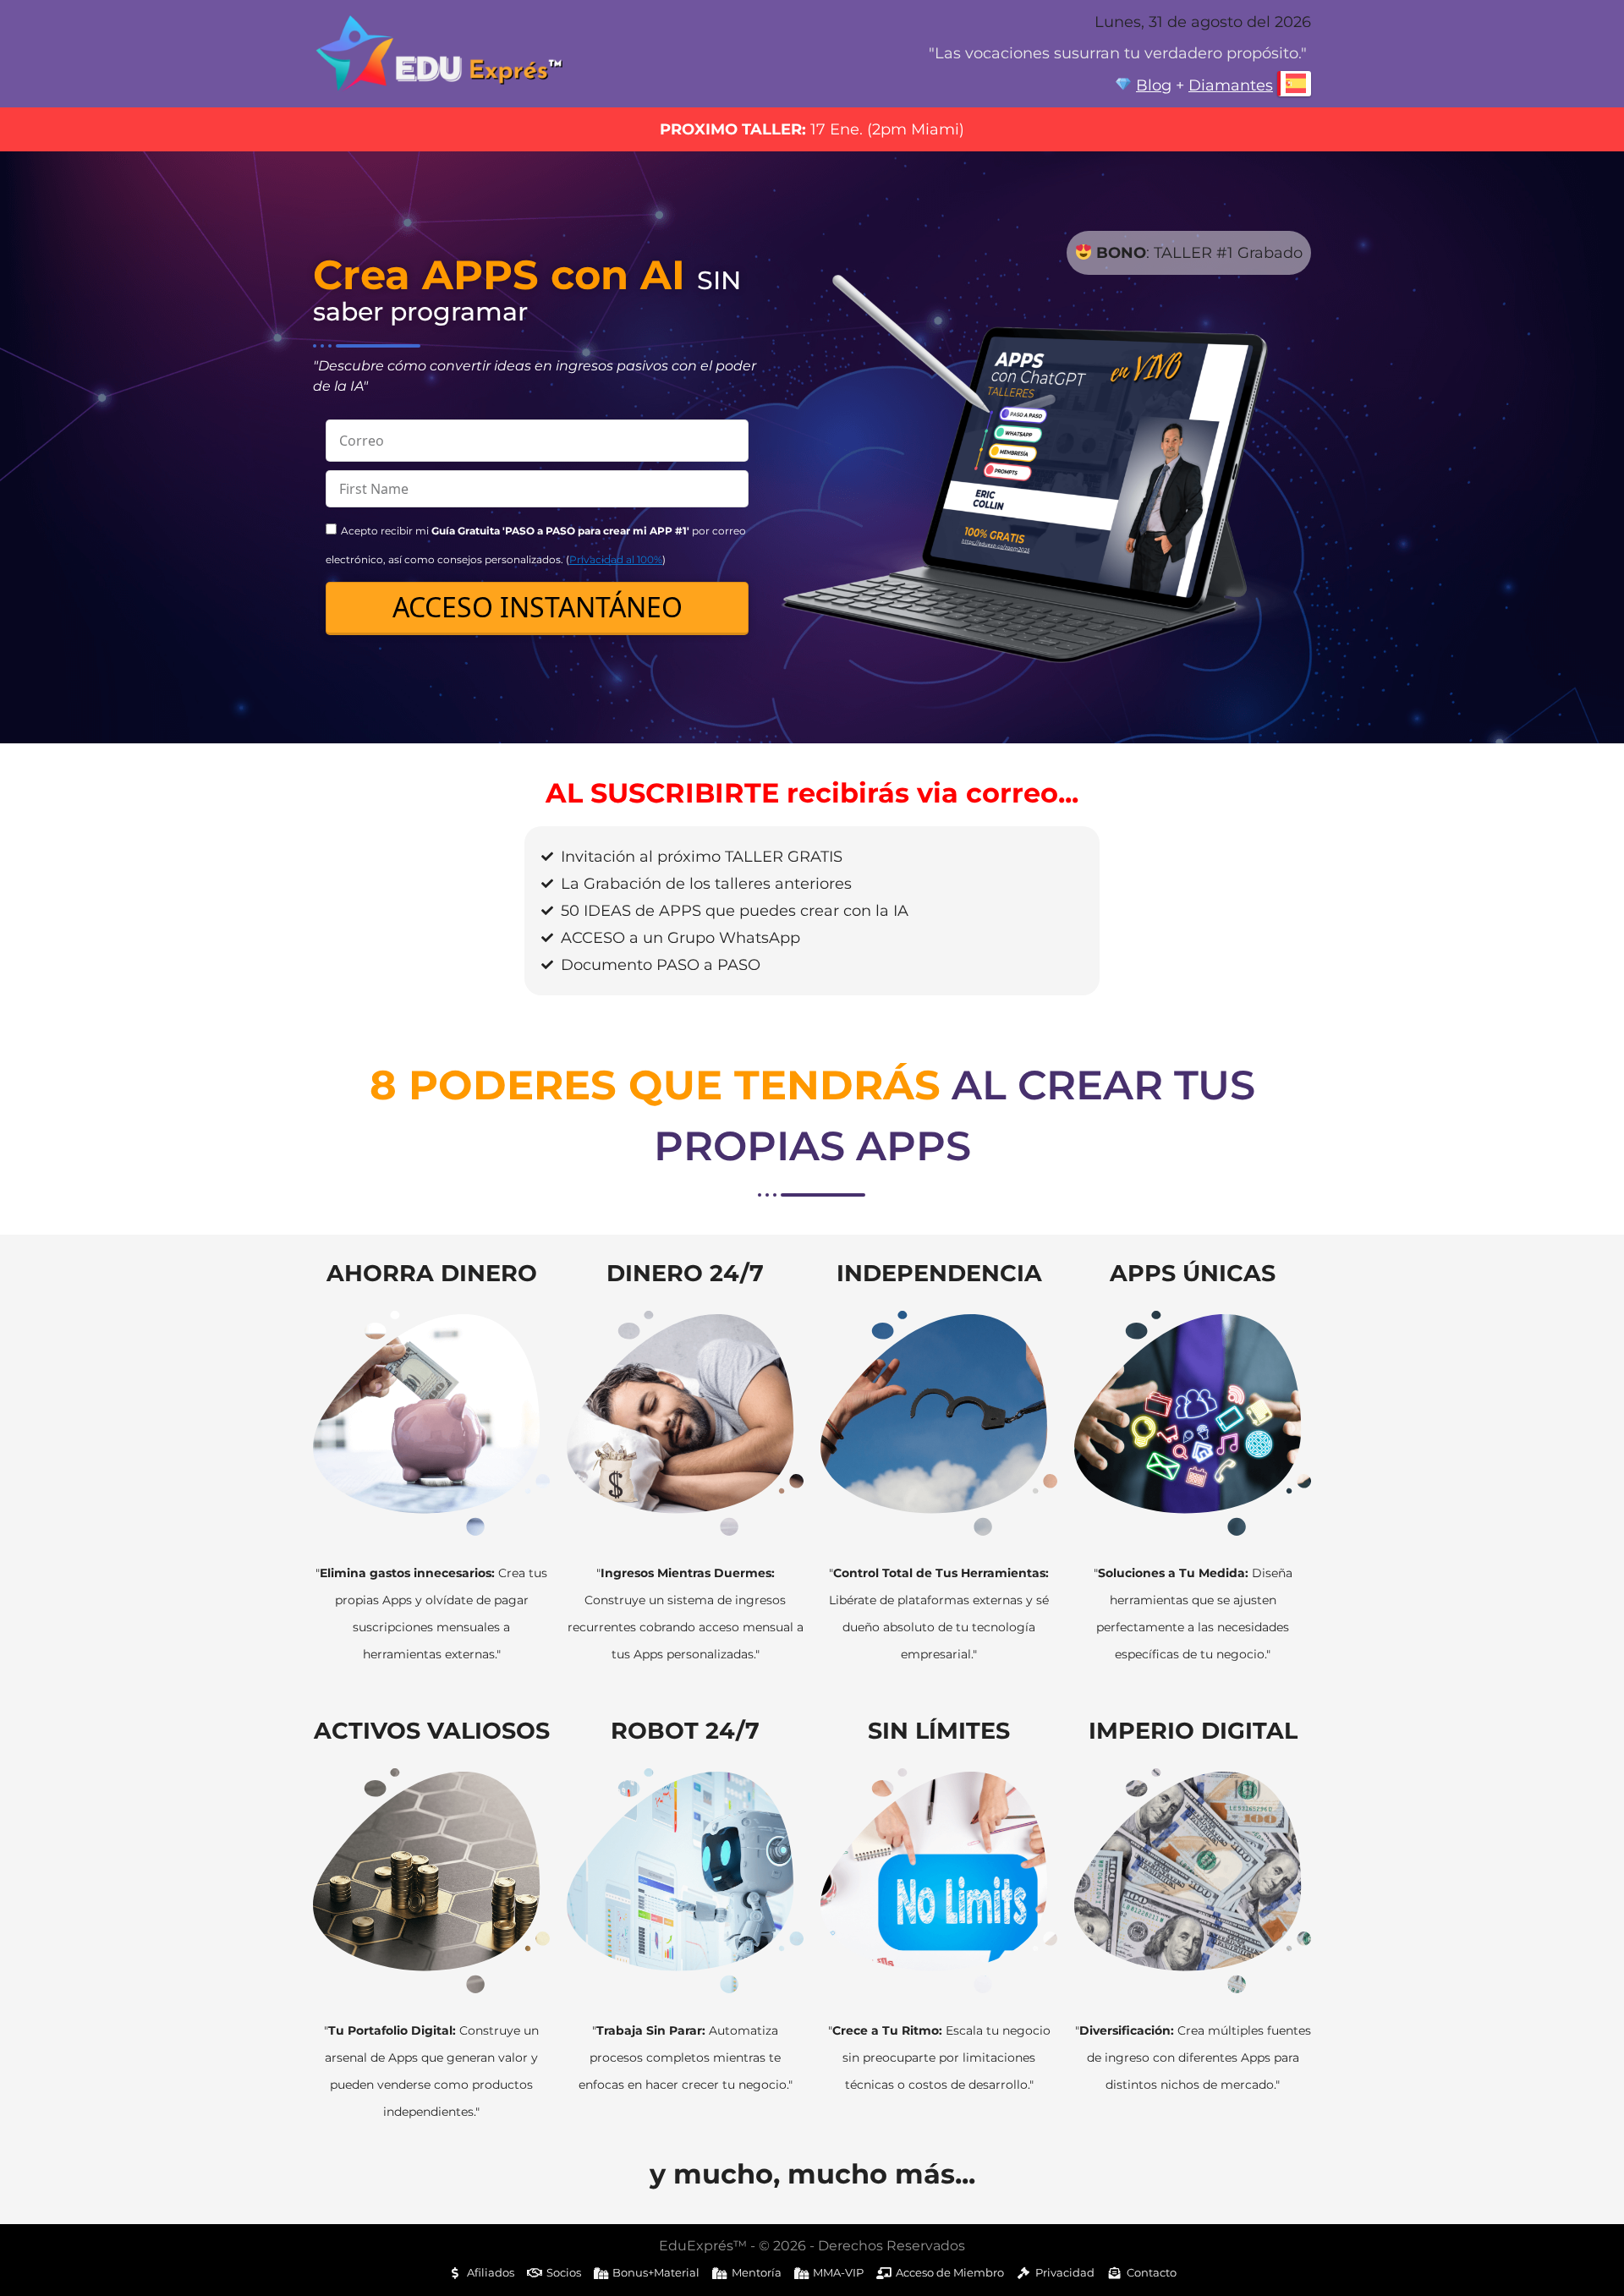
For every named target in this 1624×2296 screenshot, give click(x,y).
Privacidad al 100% (616, 559)
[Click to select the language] (1294, 84)
